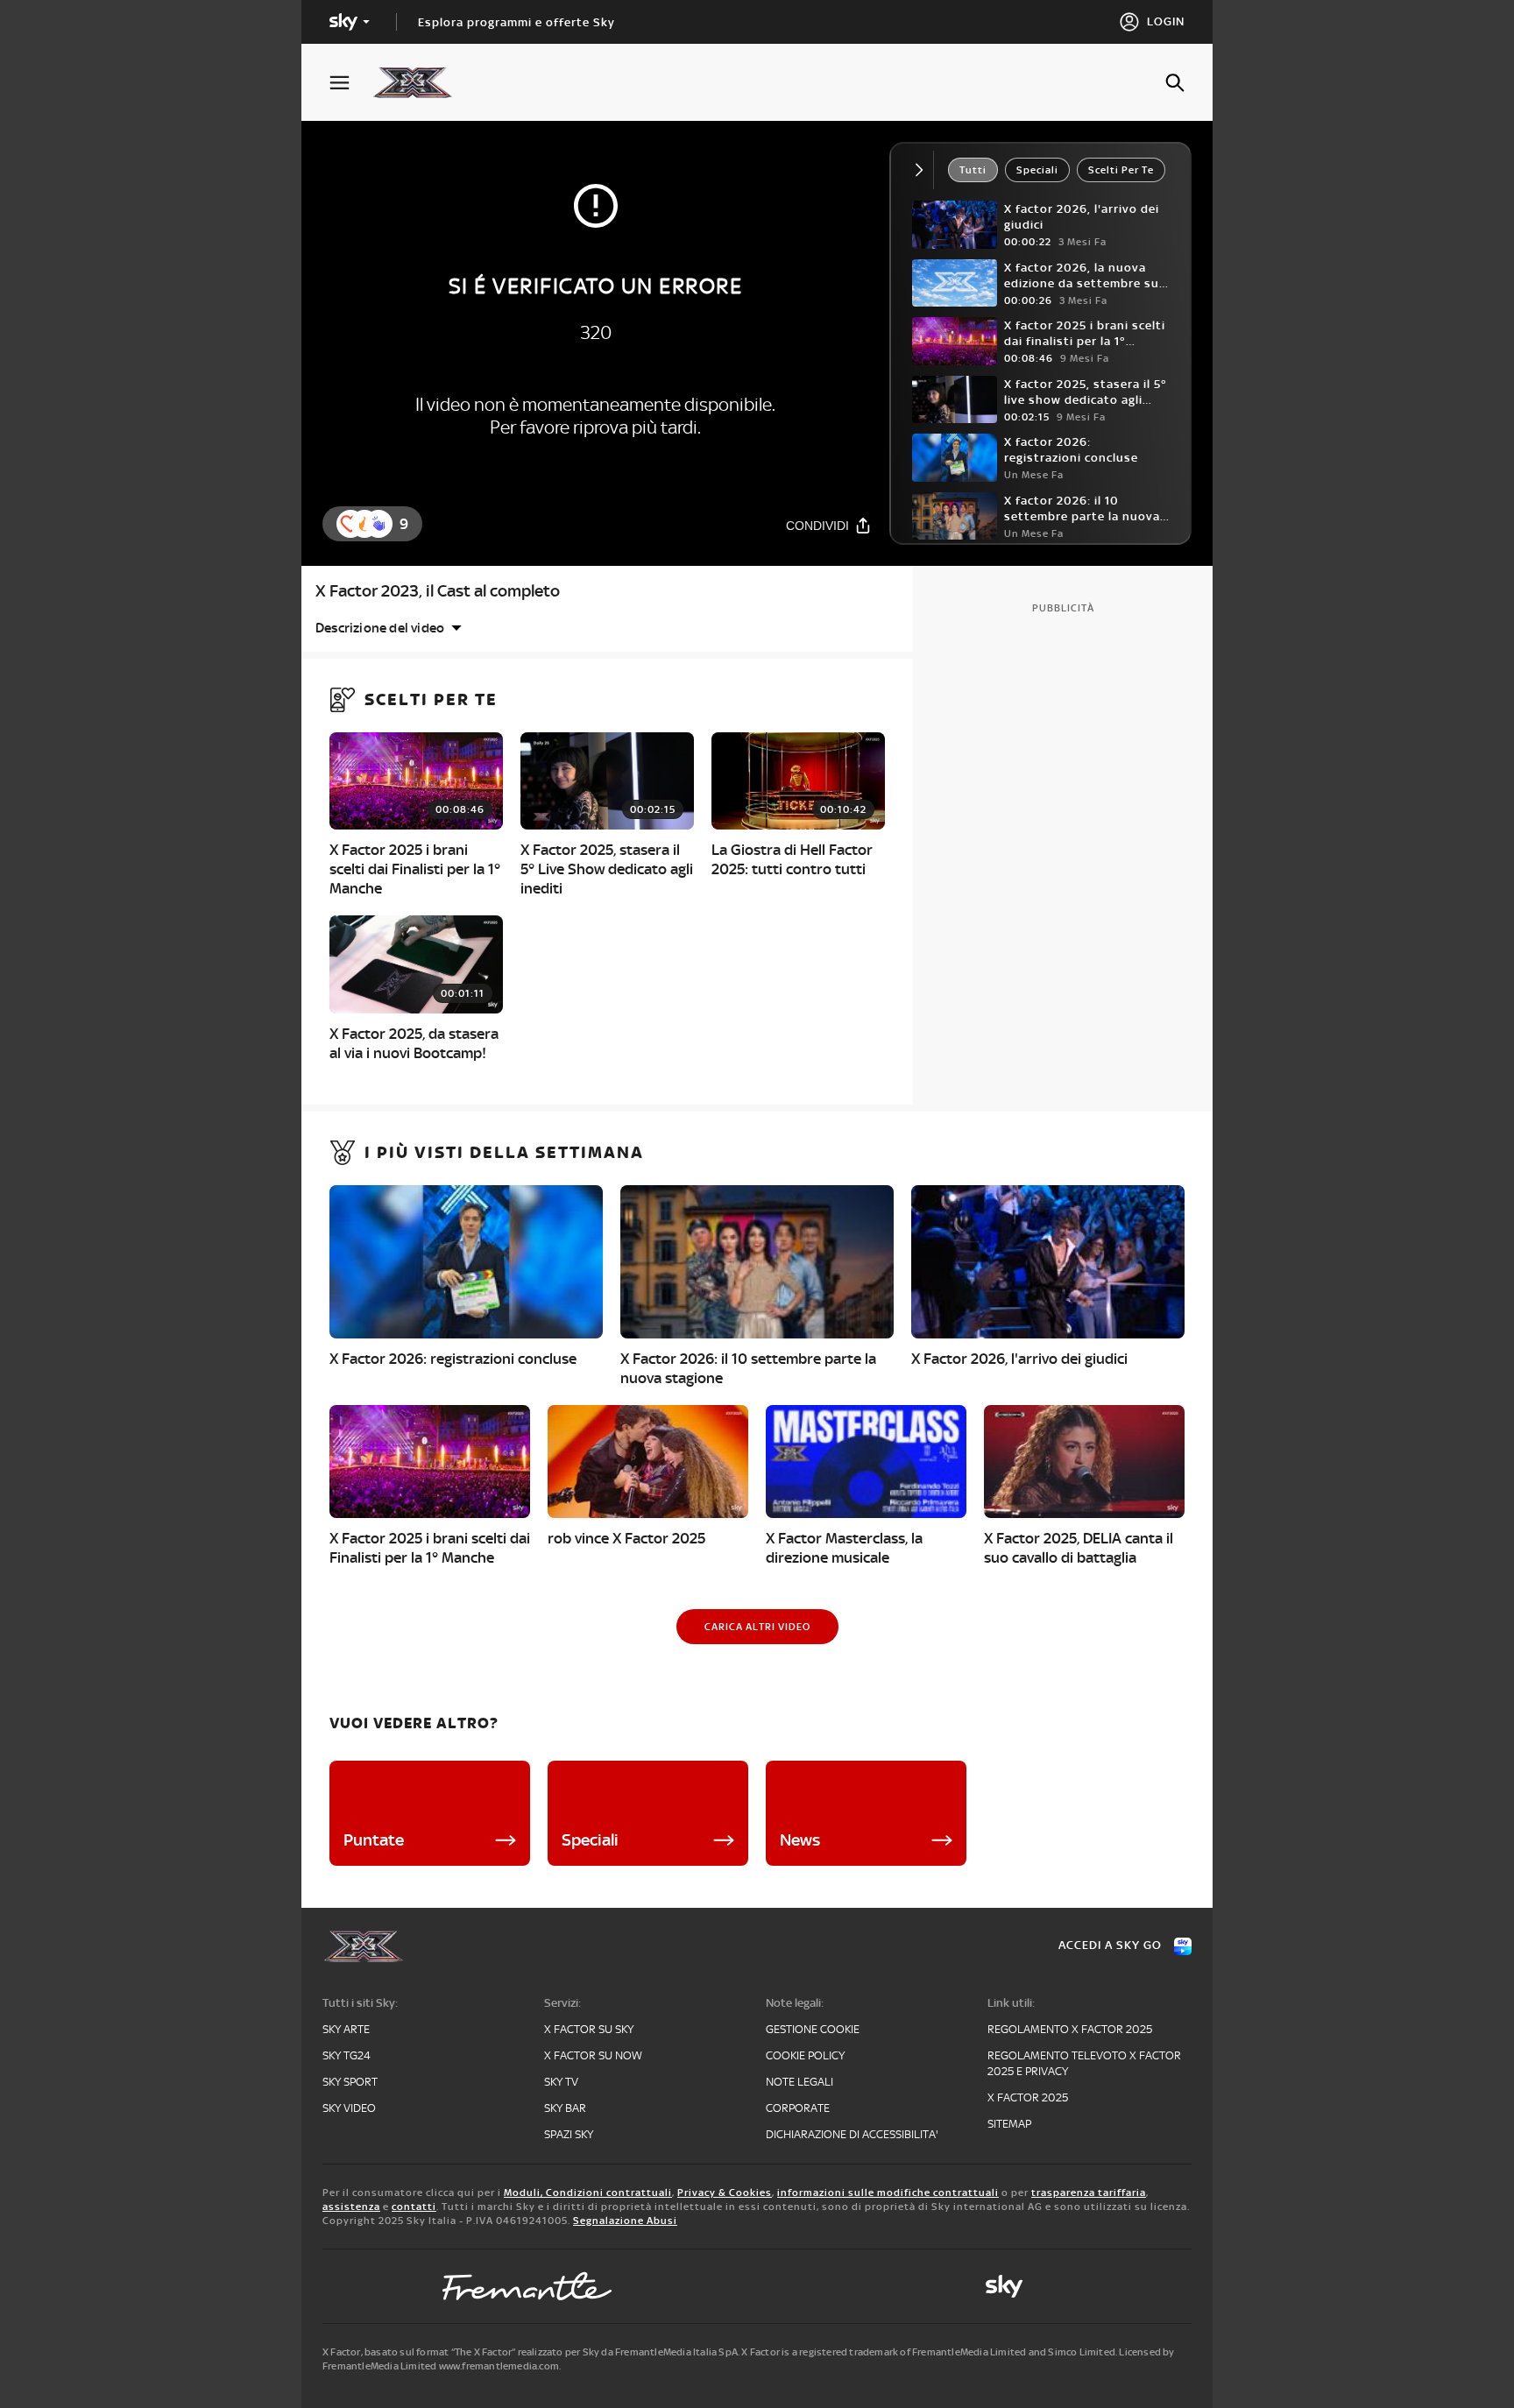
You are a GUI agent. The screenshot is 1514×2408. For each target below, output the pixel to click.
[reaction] (378, 524)
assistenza (351, 2207)
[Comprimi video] (923, 170)
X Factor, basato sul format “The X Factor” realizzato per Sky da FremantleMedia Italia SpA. (531, 2352)
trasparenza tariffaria (1089, 2193)
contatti (414, 2207)
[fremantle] (527, 2286)
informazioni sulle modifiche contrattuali (888, 2193)
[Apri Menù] (350, 83)
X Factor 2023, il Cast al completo (438, 591)
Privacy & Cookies (725, 2193)
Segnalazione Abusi (625, 2221)
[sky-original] (1004, 2286)
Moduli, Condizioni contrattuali (588, 2193)
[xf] (421, 82)
